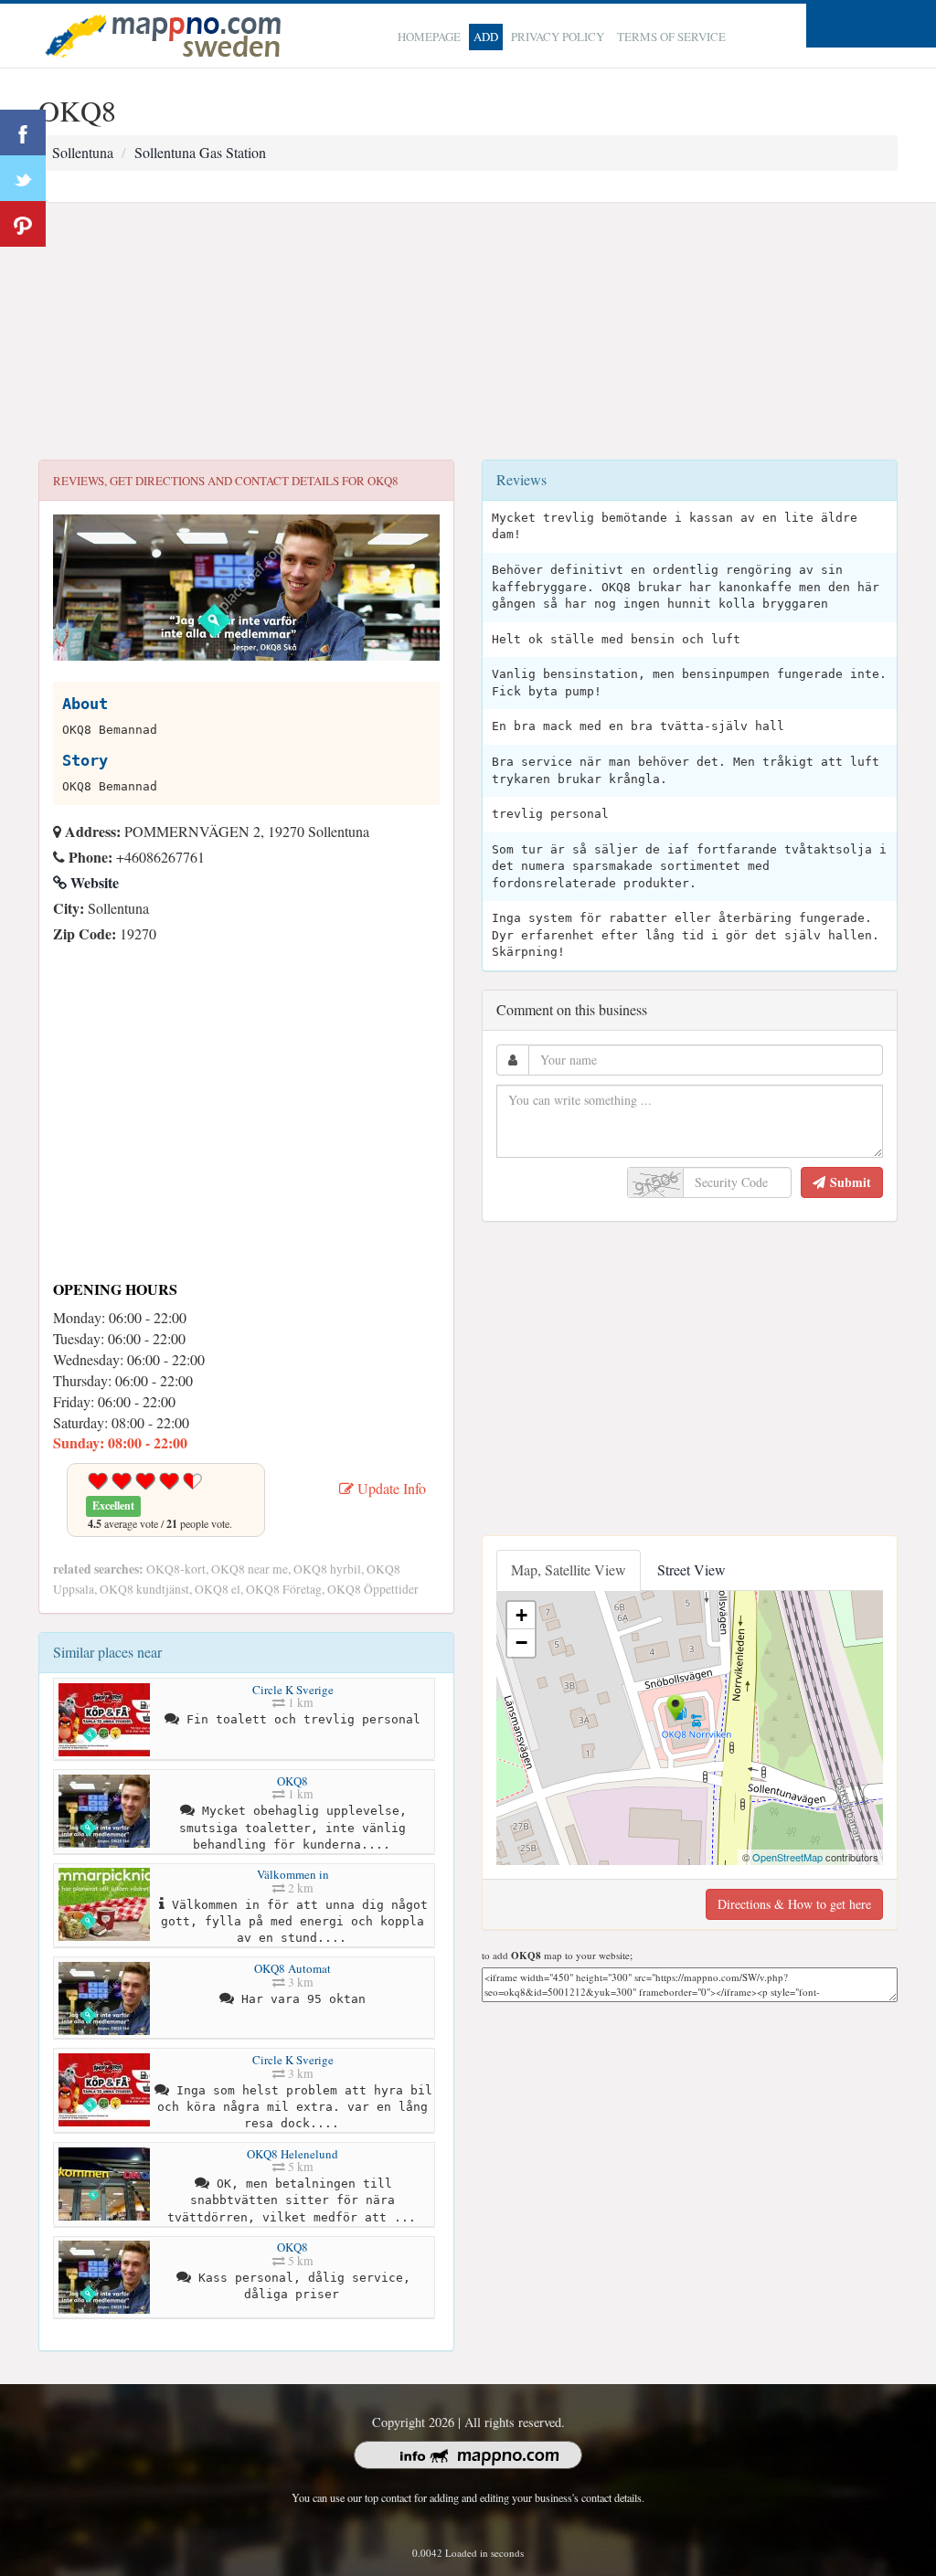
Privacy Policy (558, 37)
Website (93, 882)
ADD (486, 37)
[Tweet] (23, 178)
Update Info (390, 1488)
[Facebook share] (23, 133)
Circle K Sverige (293, 1690)
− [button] (521, 1643)
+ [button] (521, 1615)
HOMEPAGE (429, 37)
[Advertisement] (468, 332)
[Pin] (23, 224)
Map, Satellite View (569, 1569)
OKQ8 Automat (292, 1968)
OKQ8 (292, 1781)
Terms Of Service (671, 37)
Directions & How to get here (794, 1904)
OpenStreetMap (787, 1857)
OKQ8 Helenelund (292, 2154)
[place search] (163, 33)
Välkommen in (293, 1874)
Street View (691, 1569)
